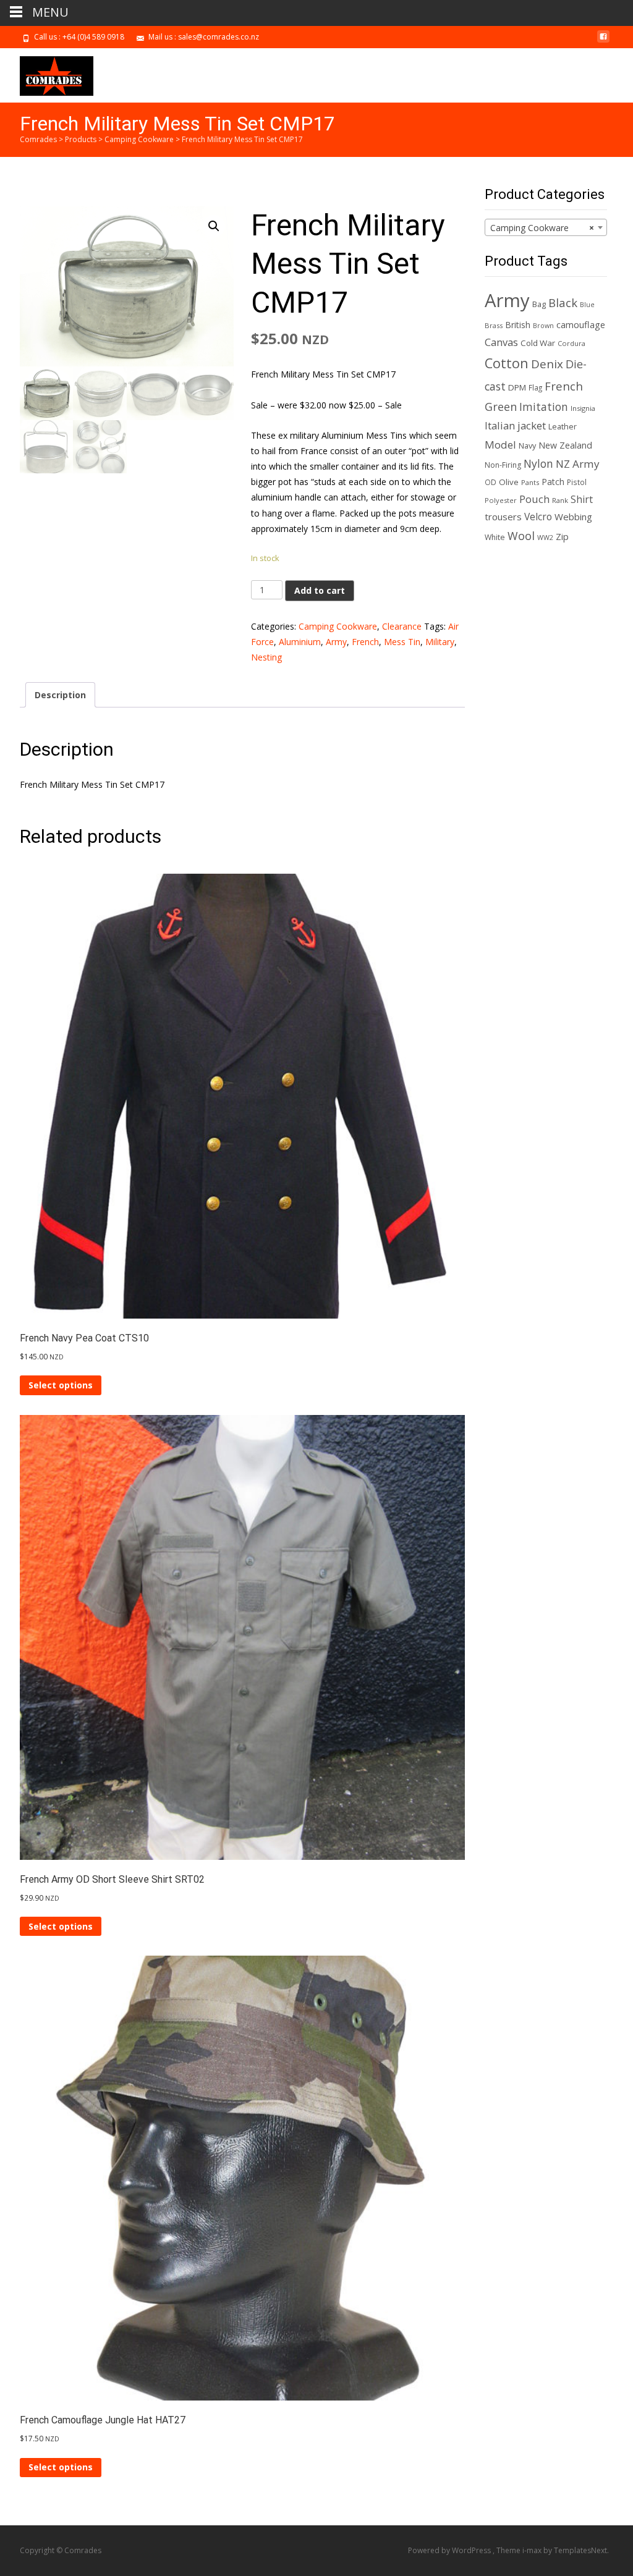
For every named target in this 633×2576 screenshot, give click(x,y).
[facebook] (603, 41)
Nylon (538, 463)
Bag (539, 304)
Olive (509, 482)
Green (501, 407)
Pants (530, 482)
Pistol (577, 482)
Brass (494, 325)
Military (440, 642)
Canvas (501, 342)
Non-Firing (503, 465)
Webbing (573, 517)
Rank (560, 500)
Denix (547, 364)
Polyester (501, 500)
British (518, 325)
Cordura (571, 343)
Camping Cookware (338, 626)
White (495, 537)
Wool (521, 536)
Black (563, 302)
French (365, 642)
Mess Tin (402, 642)
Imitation (544, 407)
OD (491, 482)
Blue (587, 305)
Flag (535, 387)
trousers (503, 517)
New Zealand (565, 445)
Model (500, 445)
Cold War (538, 343)
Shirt (582, 499)
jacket (532, 425)
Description (60, 695)
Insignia (583, 408)
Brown (543, 326)
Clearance (402, 626)
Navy (527, 446)
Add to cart (320, 590)
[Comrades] (47, 73)
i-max (533, 2550)
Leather (563, 427)
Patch (553, 482)
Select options (61, 1385)
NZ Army (578, 464)
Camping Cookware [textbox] (542, 228)
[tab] (60, 695)
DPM (517, 387)
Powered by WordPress (450, 2550)
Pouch (534, 499)
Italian (500, 425)
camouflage (581, 325)
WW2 (545, 538)
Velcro (538, 517)
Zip (562, 537)
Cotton (507, 363)
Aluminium (300, 642)
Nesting (266, 657)
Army (336, 642)
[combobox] (546, 227)
